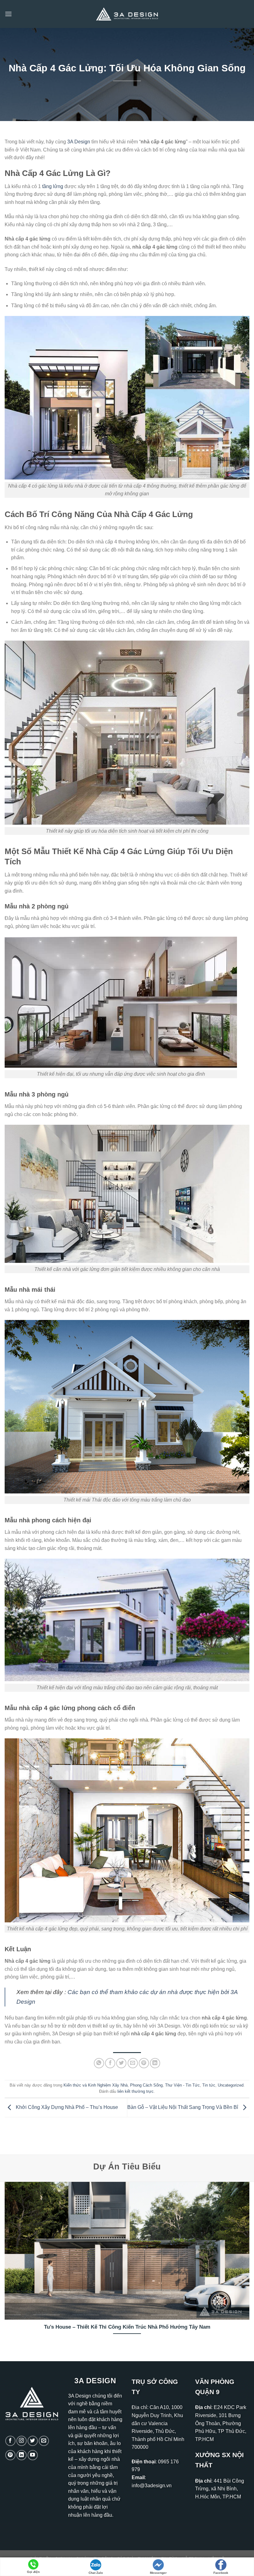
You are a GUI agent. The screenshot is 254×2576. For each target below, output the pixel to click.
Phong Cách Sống (146, 2085)
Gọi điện (33, 2572)
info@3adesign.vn (152, 2486)
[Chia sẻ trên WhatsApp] (99, 2063)
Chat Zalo (96, 2573)
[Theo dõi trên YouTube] (33, 2455)
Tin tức (209, 2085)
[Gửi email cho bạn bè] (133, 2063)
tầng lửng (53, 186)
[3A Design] (127, 14)
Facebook (221, 2573)
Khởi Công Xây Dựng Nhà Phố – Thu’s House (66, 2107)
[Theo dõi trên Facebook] (10, 2441)
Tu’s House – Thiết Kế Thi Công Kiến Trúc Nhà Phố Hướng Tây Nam (127, 2327)
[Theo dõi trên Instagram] (22, 2441)
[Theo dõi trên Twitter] (33, 2441)
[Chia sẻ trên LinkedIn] (155, 2063)
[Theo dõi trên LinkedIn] (22, 2455)
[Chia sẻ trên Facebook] (110, 2063)
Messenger (158, 2573)
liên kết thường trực (136, 2091)
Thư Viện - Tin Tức (182, 2085)
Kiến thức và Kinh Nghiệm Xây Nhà (96, 2085)
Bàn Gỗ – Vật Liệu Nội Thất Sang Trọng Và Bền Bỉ (183, 2107)
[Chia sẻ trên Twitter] (121, 2063)
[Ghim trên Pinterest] (144, 2063)
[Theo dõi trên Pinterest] (10, 2455)
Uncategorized (231, 2085)
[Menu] (8, 14)
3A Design (79, 142)
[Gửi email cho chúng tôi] (44, 2441)
